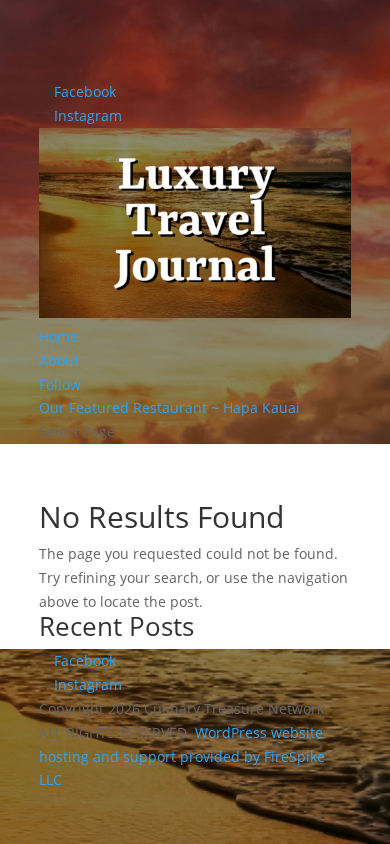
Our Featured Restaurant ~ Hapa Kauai (169, 407)
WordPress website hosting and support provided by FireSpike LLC (182, 756)
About (59, 360)
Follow (60, 384)
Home (58, 336)
